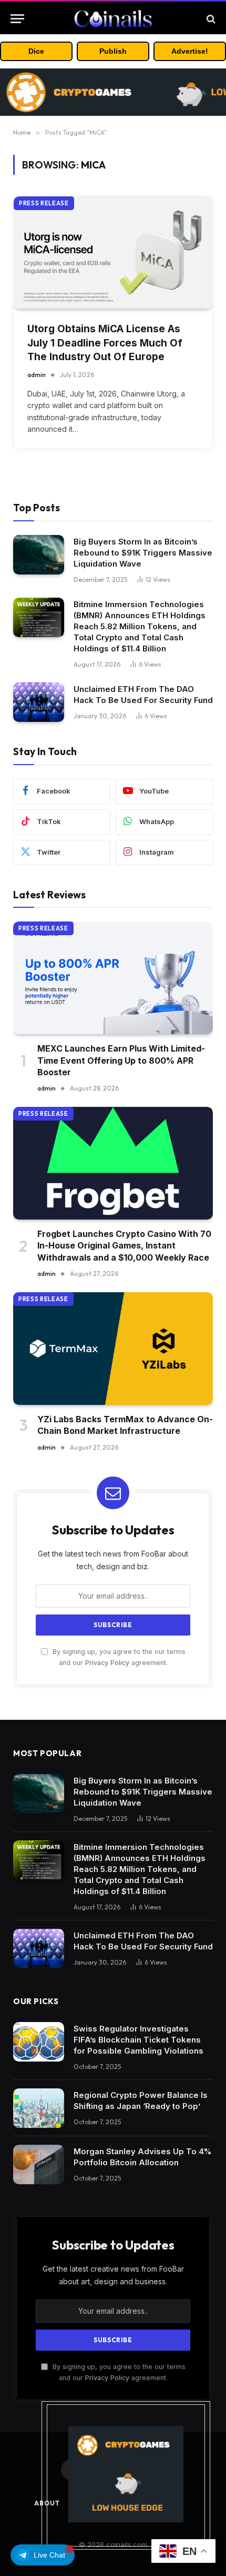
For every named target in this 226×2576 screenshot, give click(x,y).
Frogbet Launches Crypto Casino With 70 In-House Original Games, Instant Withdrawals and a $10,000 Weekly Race (124, 1246)
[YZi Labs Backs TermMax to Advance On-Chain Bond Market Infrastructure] (113, 1349)
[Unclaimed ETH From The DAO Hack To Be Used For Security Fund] (39, 702)
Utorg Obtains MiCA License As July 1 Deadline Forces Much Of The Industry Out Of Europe (105, 343)
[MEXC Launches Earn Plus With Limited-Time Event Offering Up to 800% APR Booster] (113, 978)
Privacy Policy (107, 1663)
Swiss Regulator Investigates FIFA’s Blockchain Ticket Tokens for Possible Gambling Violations (138, 2040)
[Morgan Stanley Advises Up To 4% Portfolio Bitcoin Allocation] (39, 2164)
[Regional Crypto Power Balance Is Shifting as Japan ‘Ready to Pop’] (39, 2108)
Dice (36, 51)
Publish (113, 51)
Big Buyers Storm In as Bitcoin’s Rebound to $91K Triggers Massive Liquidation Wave (143, 553)
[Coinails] (113, 19)
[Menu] (17, 19)
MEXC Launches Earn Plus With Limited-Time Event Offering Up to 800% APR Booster (121, 1060)
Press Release (44, 203)
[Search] (210, 19)
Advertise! (190, 51)
